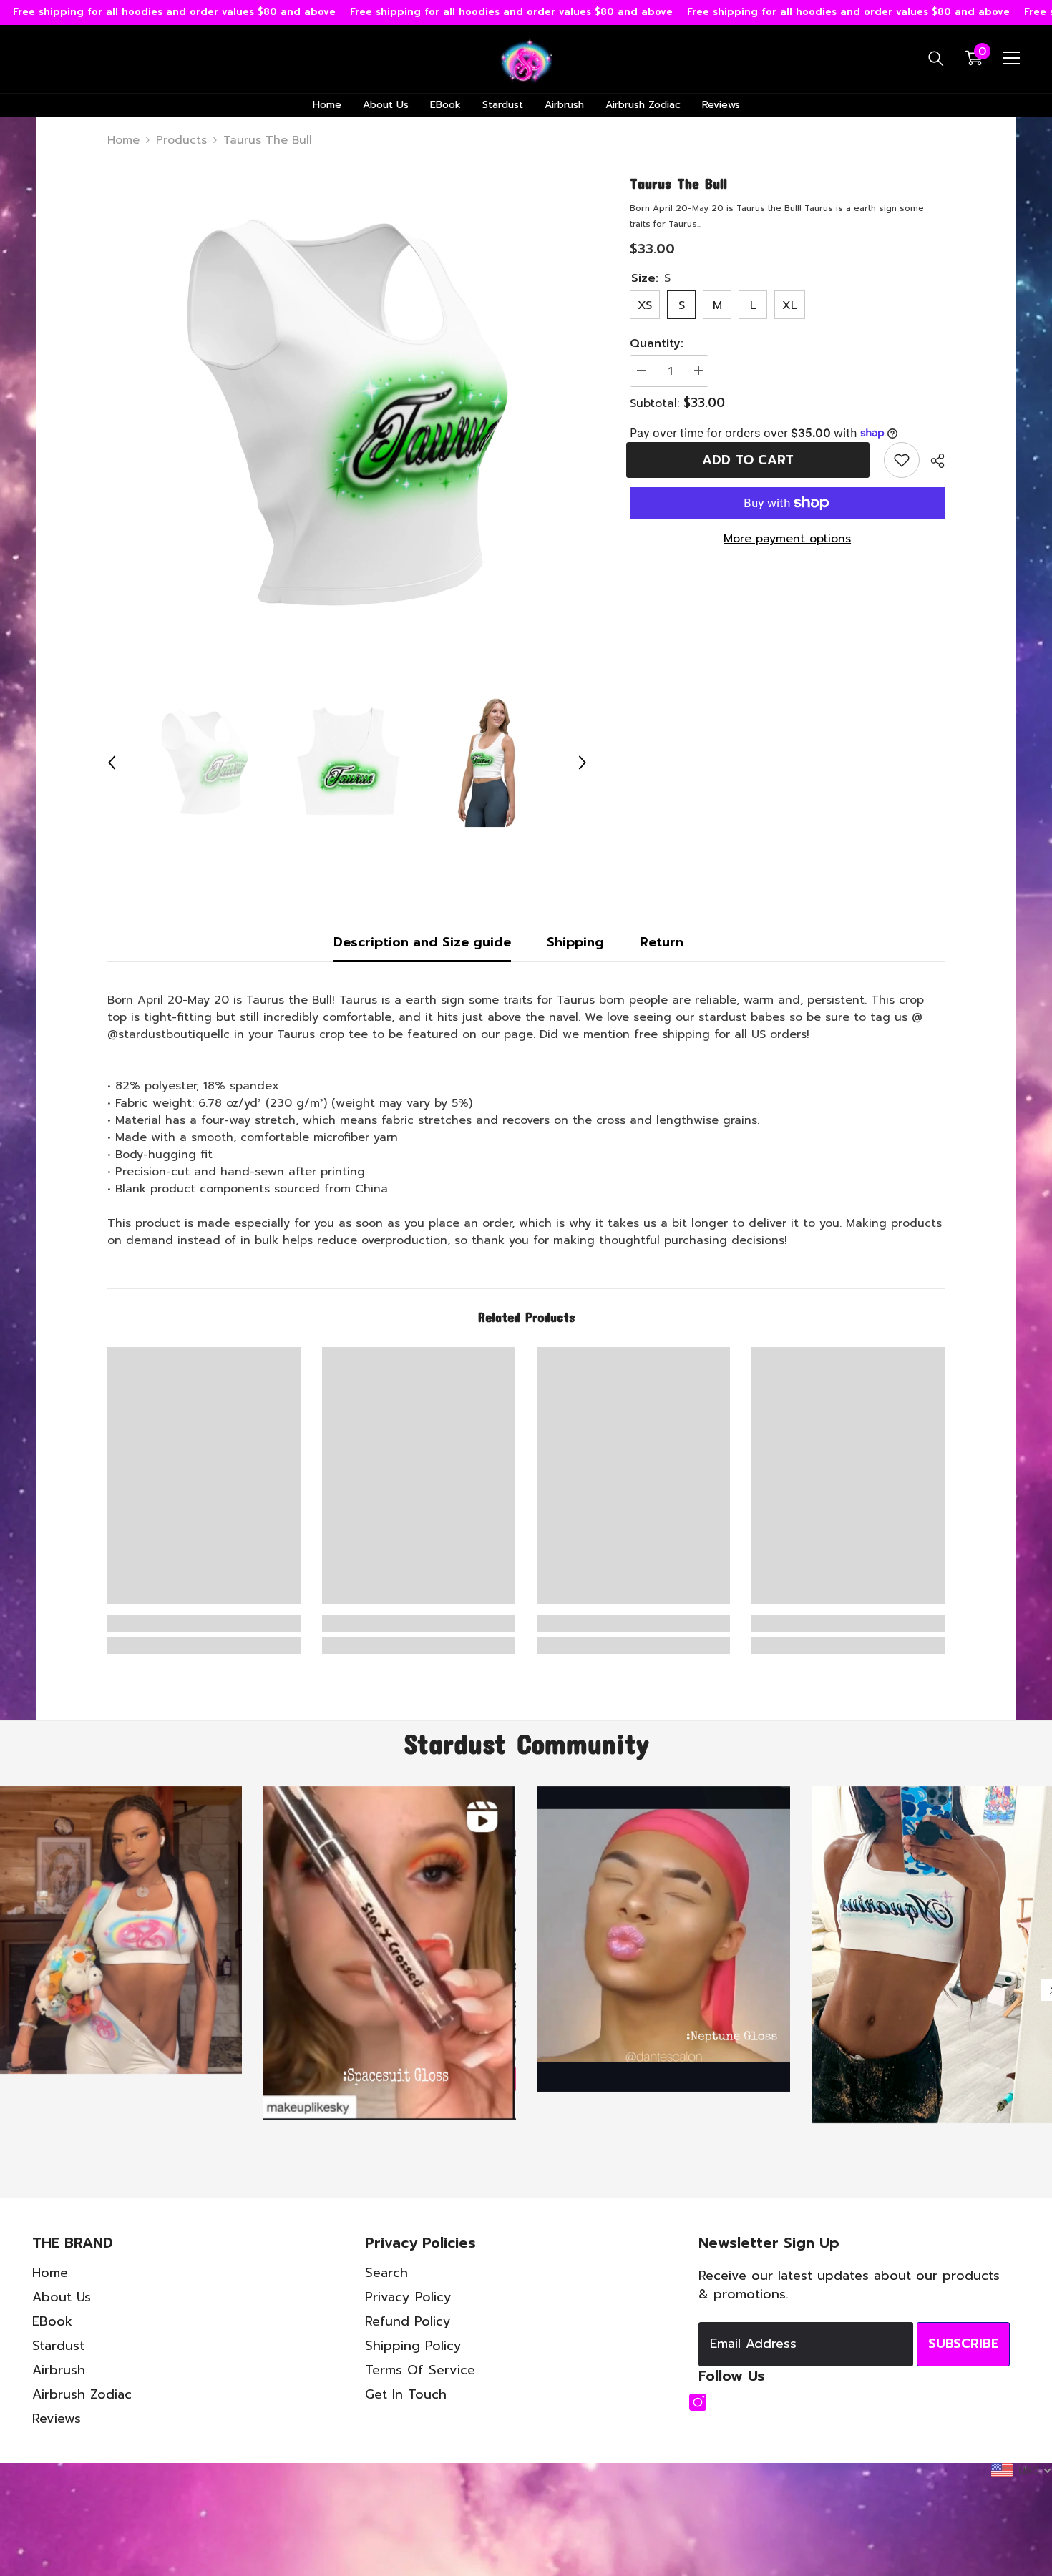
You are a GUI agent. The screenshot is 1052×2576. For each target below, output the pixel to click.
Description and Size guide (422, 942)
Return (662, 942)
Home (123, 140)
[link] (902, 460)
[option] (347, 412)
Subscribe (963, 2344)
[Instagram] (698, 2402)
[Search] (936, 58)
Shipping (575, 942)
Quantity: (657, 343)
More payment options (787, 539)
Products (181, 140)
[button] (112, 763)
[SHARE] (932, 461)
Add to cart (751, 460)
